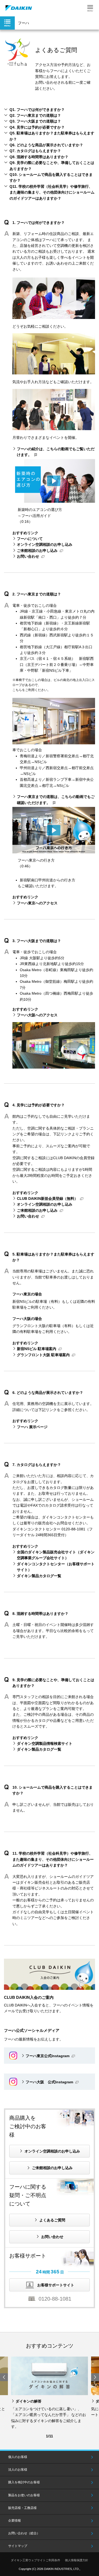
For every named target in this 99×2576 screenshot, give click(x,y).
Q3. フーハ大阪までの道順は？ (35, 121)
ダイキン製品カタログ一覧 (39, 1576)
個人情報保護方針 (77, 2560)
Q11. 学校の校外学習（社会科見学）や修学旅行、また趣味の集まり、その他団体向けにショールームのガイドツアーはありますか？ (52, 192)
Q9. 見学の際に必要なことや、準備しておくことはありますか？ (52, 166)
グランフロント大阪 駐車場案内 (43, 1355)
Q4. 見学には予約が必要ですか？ (37, 127)
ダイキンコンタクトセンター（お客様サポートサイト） (56, 1567)
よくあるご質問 (52, 2220)
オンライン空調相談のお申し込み (45, 544)
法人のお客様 (18, 2470)
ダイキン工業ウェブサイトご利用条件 (36, 2560)
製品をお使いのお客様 (24, 2495)
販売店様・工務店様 (22, 2508)
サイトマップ (18, 2546)
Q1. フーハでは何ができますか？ (37, 110)
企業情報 (15, 2521)
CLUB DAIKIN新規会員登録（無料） (47, 1198)
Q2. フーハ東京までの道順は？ (35, 115)
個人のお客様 (18, 2457)
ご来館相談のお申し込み (37, 551)
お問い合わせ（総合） (24, 2533)
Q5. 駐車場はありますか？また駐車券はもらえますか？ (52, 136)
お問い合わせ (28, 556)
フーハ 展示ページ (32, 1427)
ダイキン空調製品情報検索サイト (45, 1743)
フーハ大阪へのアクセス (37, 1015)
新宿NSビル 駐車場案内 (37, 1349)
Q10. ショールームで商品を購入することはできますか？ (51, 177)
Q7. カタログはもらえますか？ (35, 151)
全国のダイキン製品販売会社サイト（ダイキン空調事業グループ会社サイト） (56, 1555)
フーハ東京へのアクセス (37, 903)
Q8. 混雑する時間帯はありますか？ (39, 157)
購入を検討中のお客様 (24, 2482)
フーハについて (30, 539)
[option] (49, 2393)
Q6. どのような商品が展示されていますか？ (46, 145)
